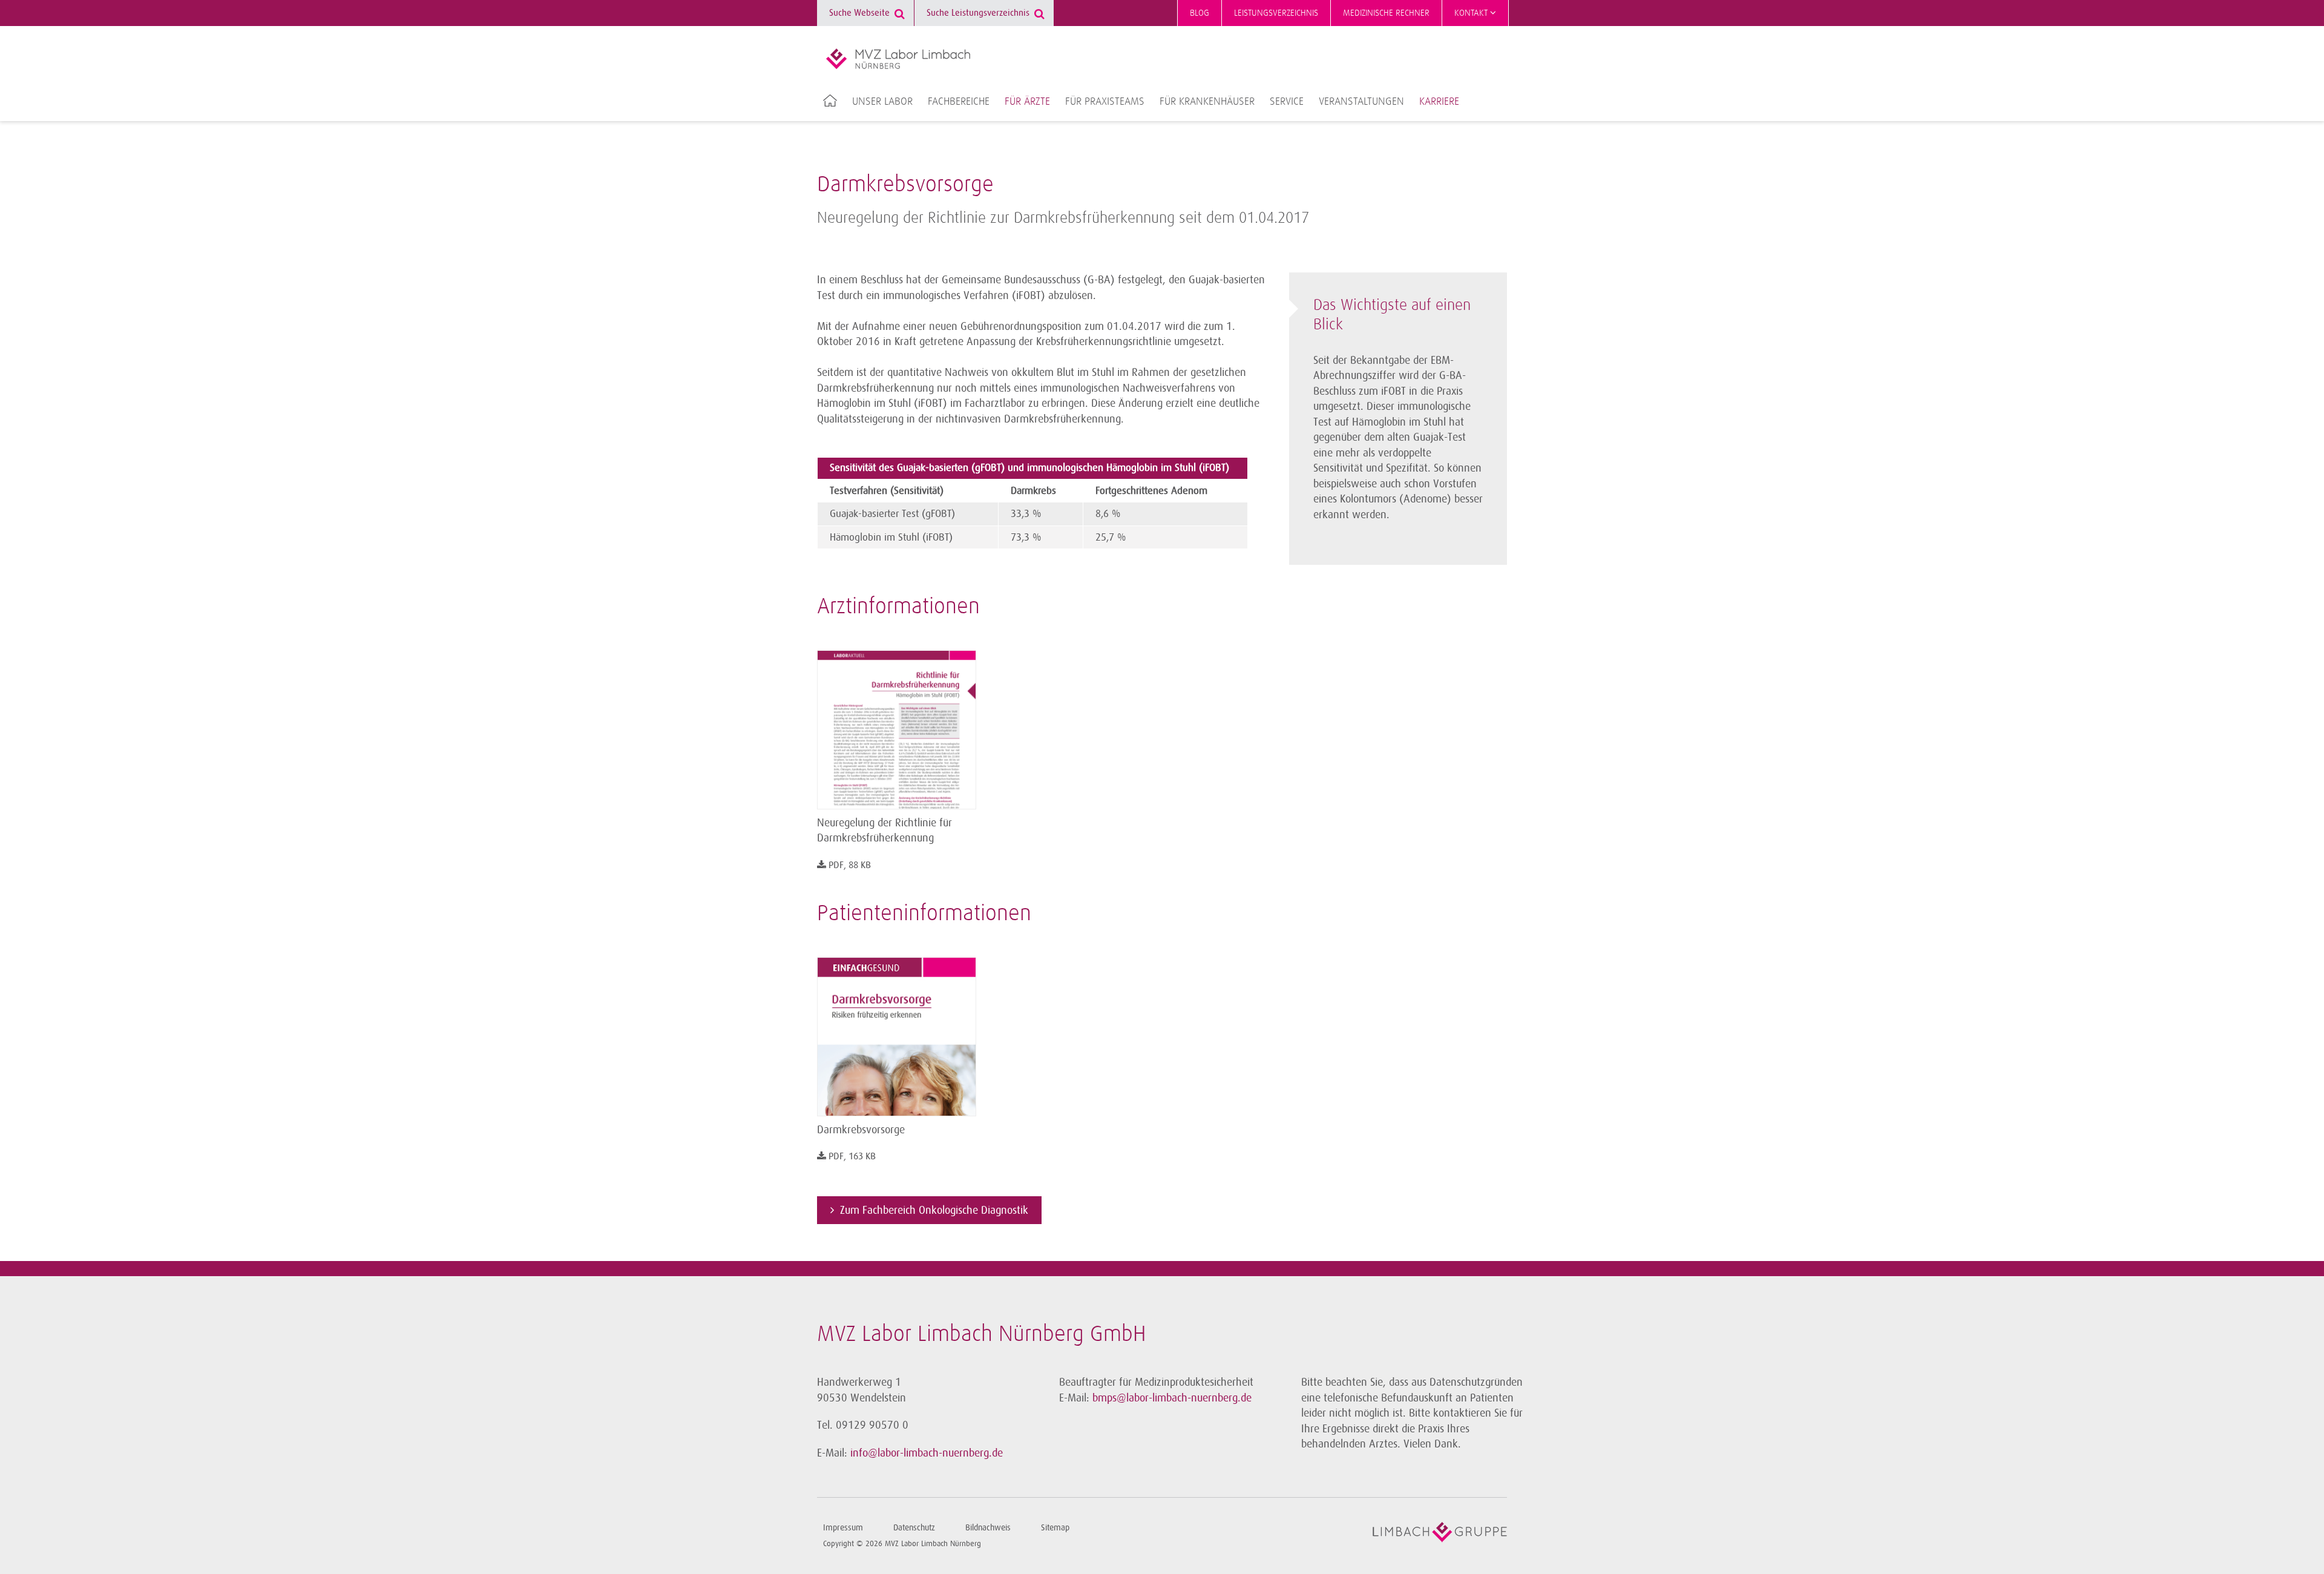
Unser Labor (882, 102)
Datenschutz (914, 1528)
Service (1287, 102)
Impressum (843, 1528)
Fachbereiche (959, 102)
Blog (1200, 13)
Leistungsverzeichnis (1276, 13)
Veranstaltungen (1361, 102)
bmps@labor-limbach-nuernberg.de (1172, 1398)
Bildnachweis (988, 1528)
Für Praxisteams (1105, 102)
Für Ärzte (1027, 102)
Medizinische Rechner (1386, 13)
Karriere (1439, 102)
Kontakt (1472, 13)
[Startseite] (898, 59)
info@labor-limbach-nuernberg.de (927, 1453)
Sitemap (1055, 1528)
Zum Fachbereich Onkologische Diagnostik (934, 1210)
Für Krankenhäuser (1207, 102)
